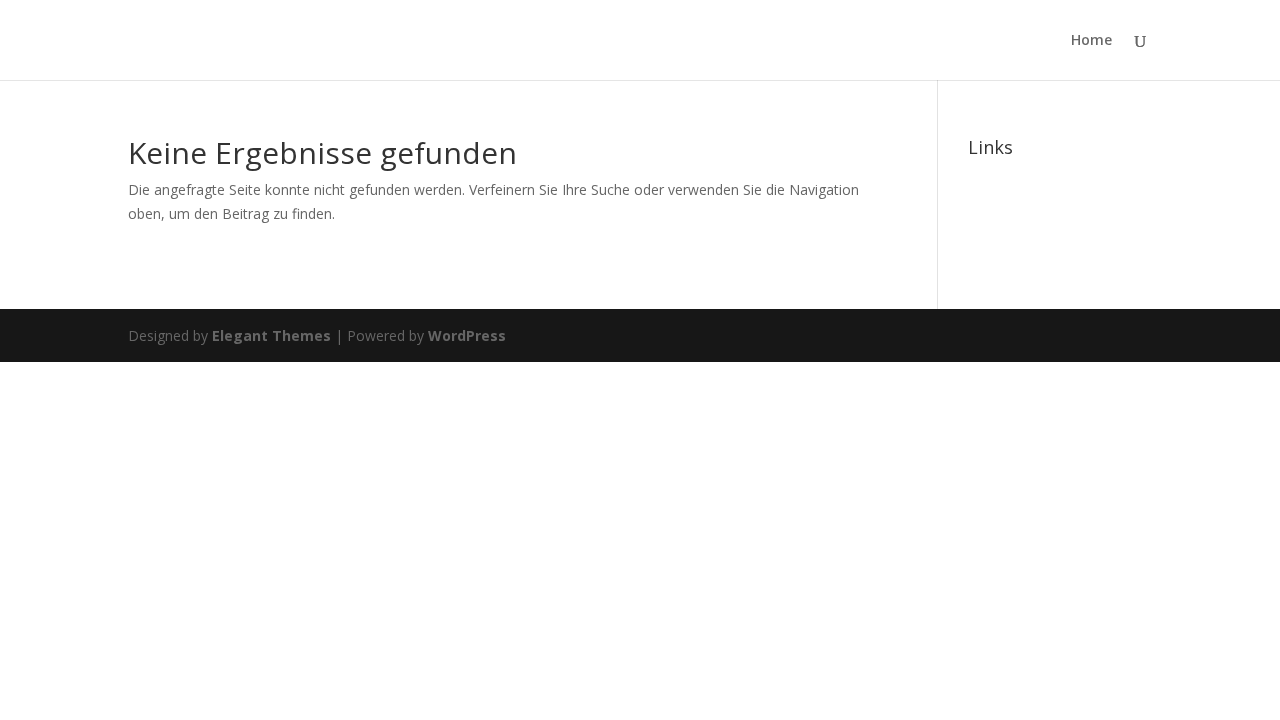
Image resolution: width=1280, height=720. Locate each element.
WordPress (467, 335)
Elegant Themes (271, 335)
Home (1091, 41)
